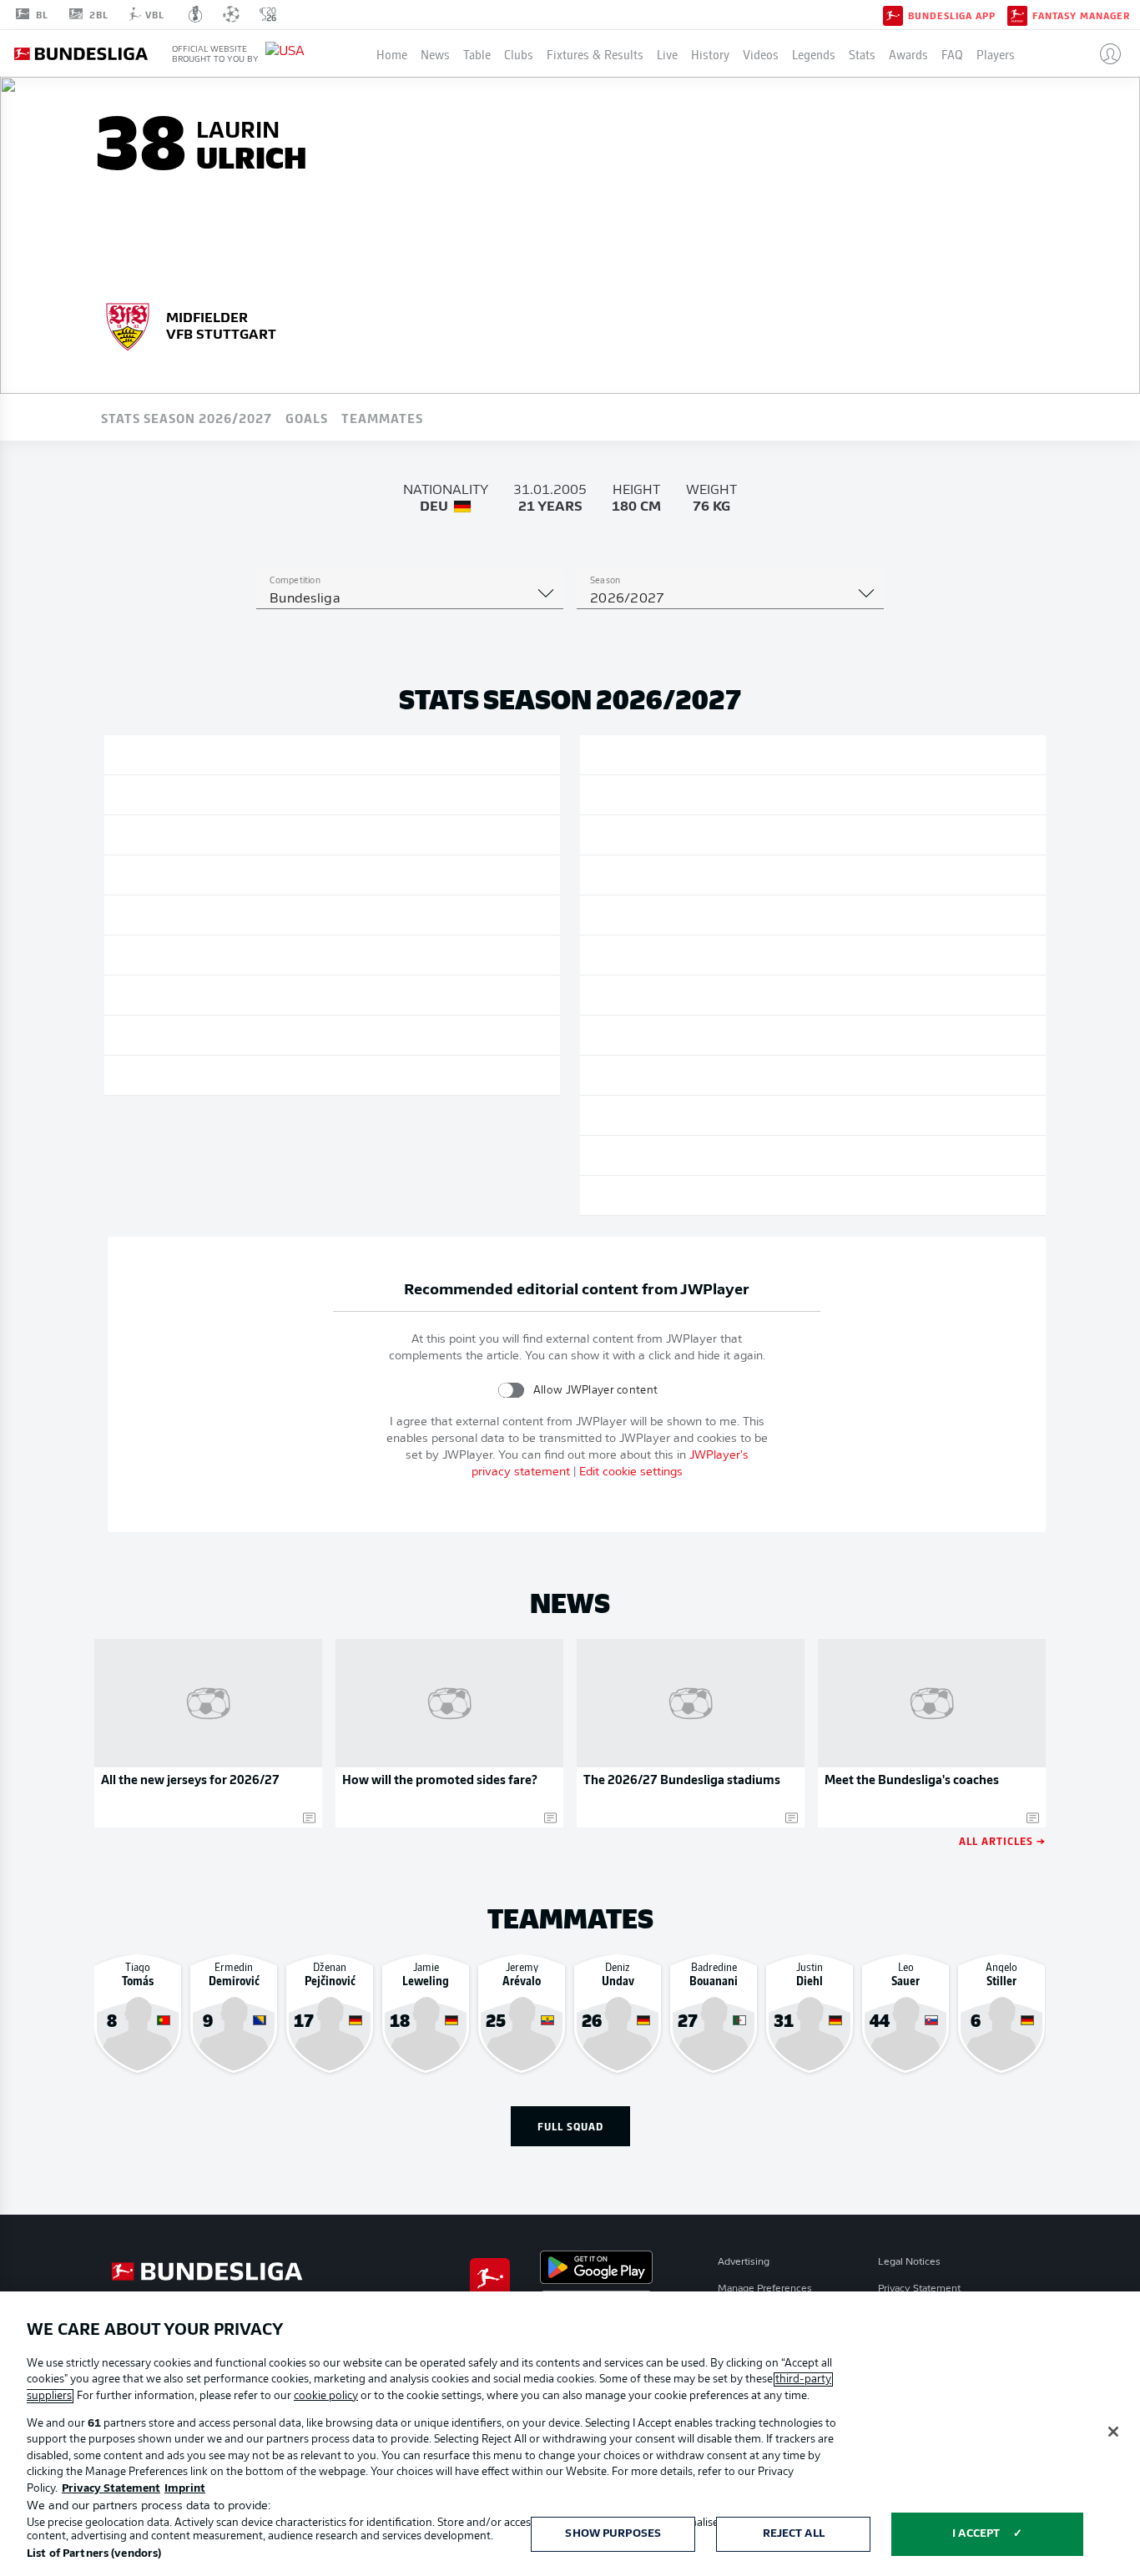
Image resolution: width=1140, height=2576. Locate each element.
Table (477, 53)
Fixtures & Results (595, 53)
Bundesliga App (952, 15)
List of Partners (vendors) (94, 2554)
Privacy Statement (919, 2289)
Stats (862, 53)
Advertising (744, 2262)
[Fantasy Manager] (1017, 14)
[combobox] (410, 599)
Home (392, 53)
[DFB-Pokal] (196, 14)
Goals (307, 417)
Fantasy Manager (1081, 15)
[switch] (511, 1390)
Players (996, 53)
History (710, 53)
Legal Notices (909, 2262)
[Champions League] (231, 14)
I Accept (976, 2534)
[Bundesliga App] (893, 14)
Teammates (382, 417)
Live (667, 53)
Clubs (519, 53)
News (435, 53)
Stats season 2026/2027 (187, 417)
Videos (761, 53)
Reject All (794, 2534)
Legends (814, 53)
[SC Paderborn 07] (128, 325)
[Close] (1113, 2432)
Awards (908, 53)
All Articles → (1002, 1840)
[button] (1104, 53)
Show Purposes (613, 2534)
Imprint (185, 2489)
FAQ (952, 53)
